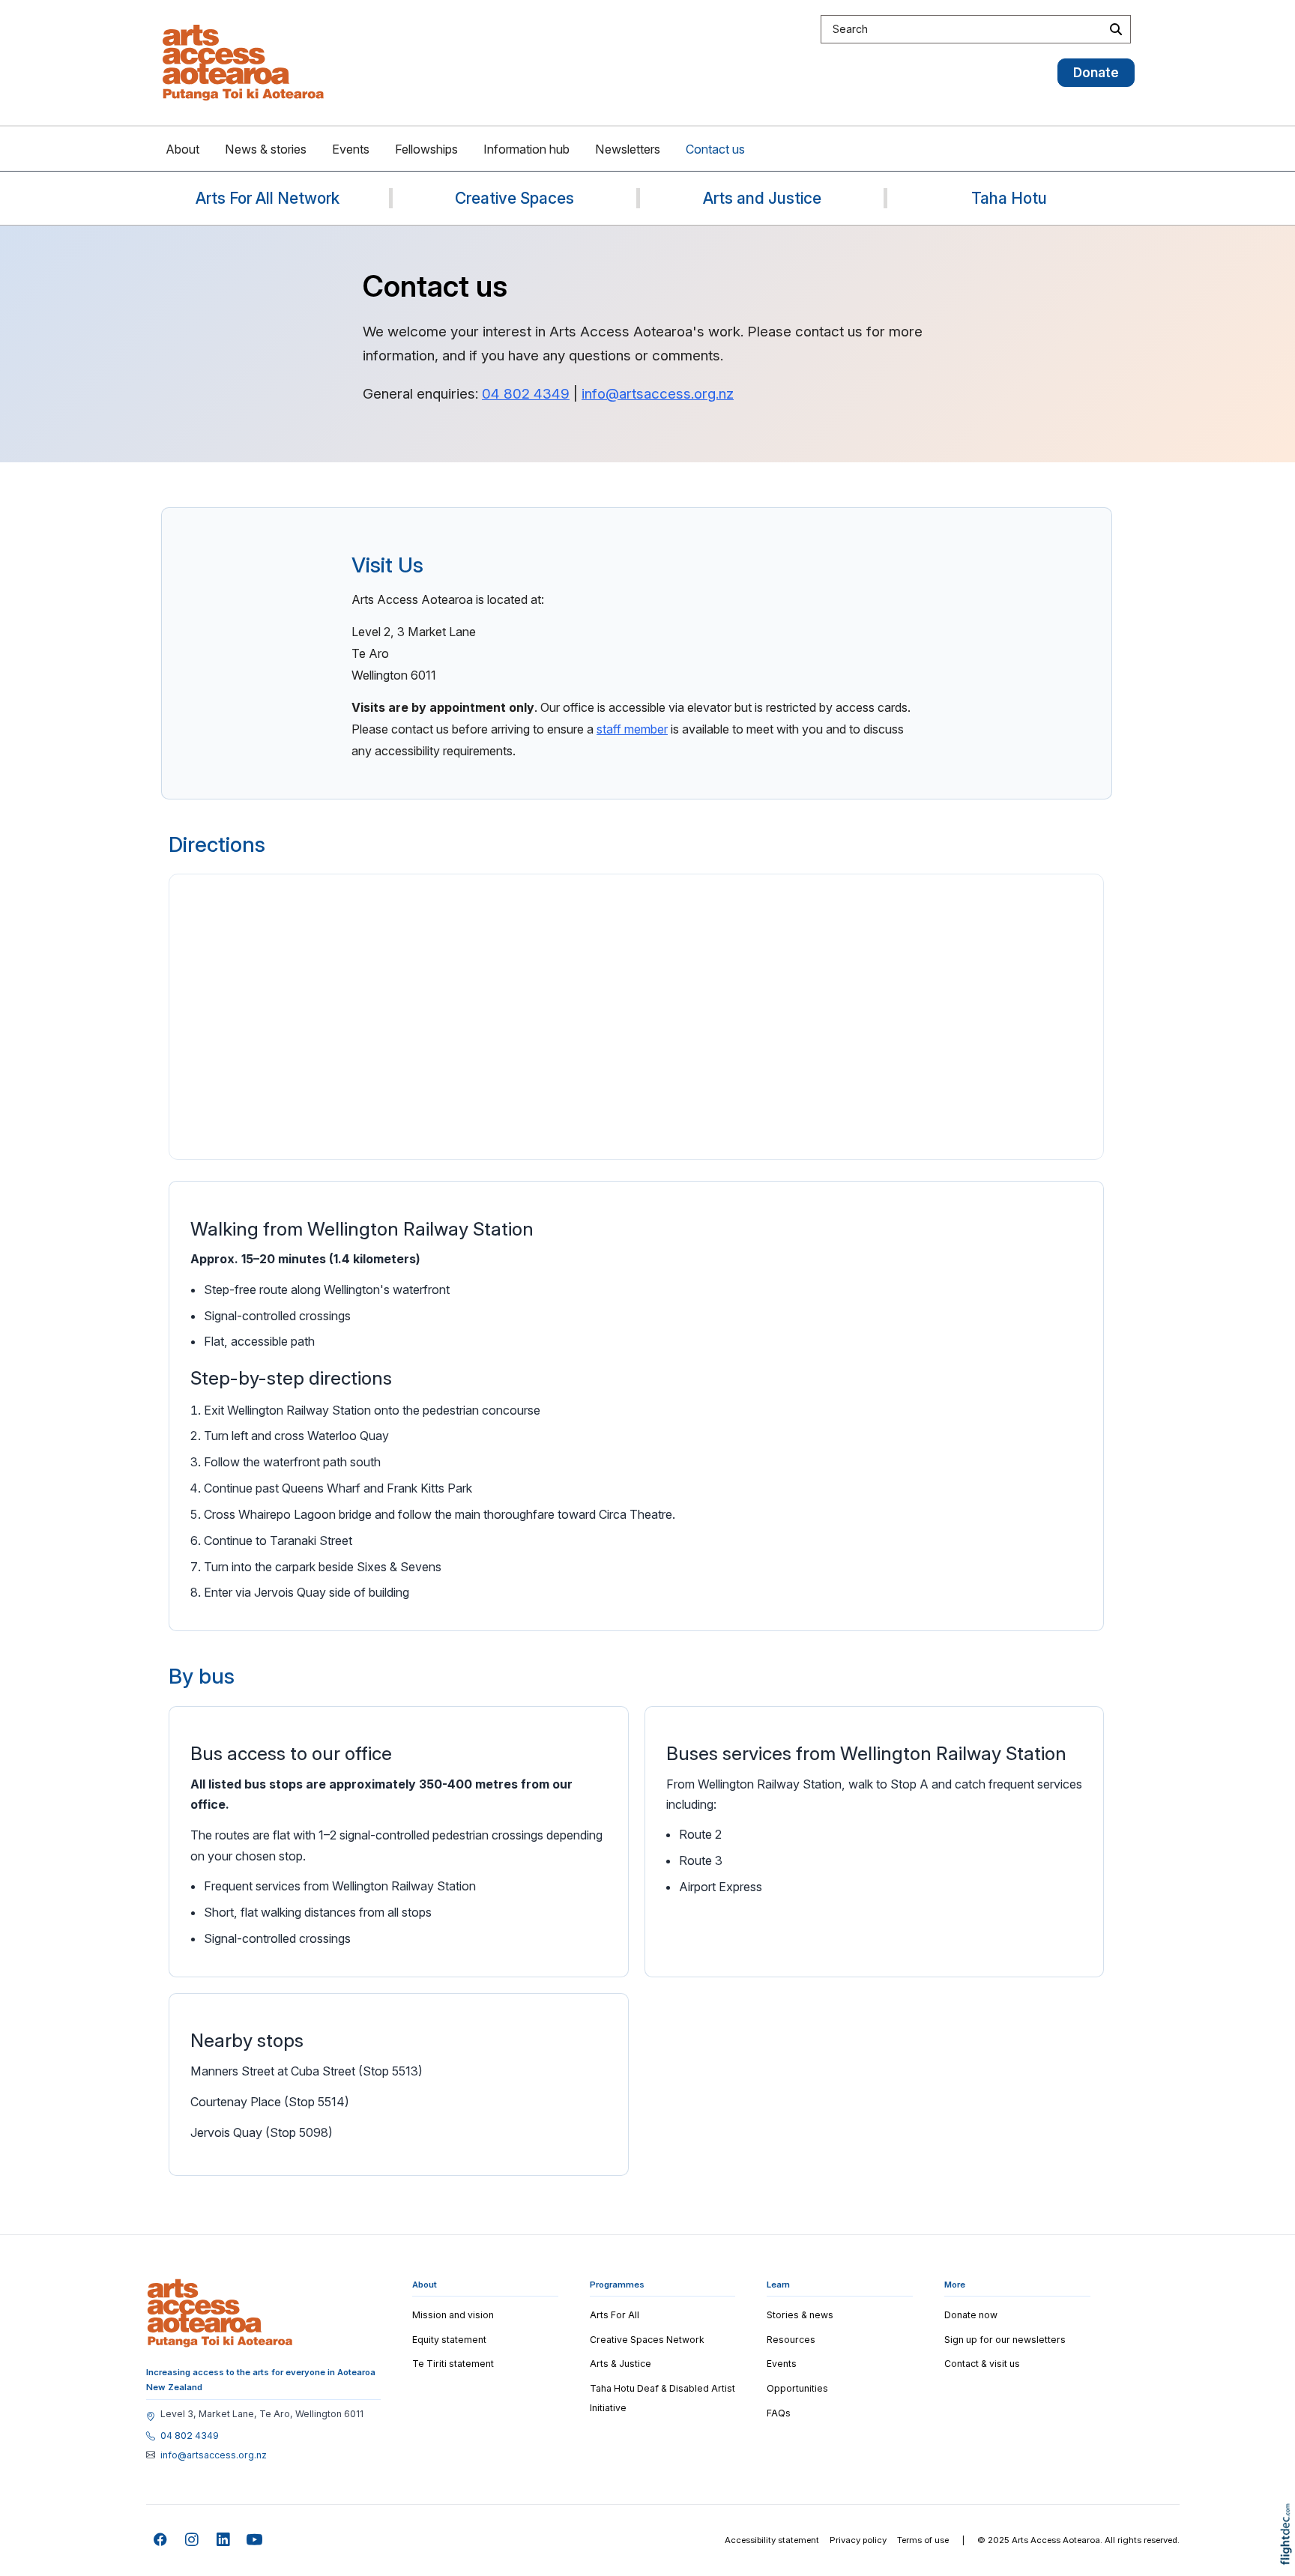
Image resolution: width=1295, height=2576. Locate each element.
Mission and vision (453, 2315)
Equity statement (449, 2340)
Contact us (715, 149)
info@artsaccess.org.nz (658, 394)
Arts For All (615, 2315)
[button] (1289, 2555)
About (182, 149)
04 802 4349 (526, 394)
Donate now (971, 2315)
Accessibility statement (772, 2540)
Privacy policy (858, 2540)
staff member (632, 729)
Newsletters (628, 149)
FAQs (779, 2413)
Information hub (526, 149)
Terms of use (923, 2540)
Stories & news (800, 2315)
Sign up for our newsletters (1005, 2340)
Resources (791, 2340)
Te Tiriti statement (453, 2364)
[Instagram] (192, 2540)
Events (351, 149)
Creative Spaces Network (647, 2340)
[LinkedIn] (224, 2540)
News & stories (266, 149)
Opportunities (797, 2388)
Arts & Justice (621, 2364)
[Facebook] (161, 2540)
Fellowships (426, 149)
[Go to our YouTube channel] (255, 2540)
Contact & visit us (982, 2364)
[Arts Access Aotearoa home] (220, 2313)
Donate (1096, 72)
